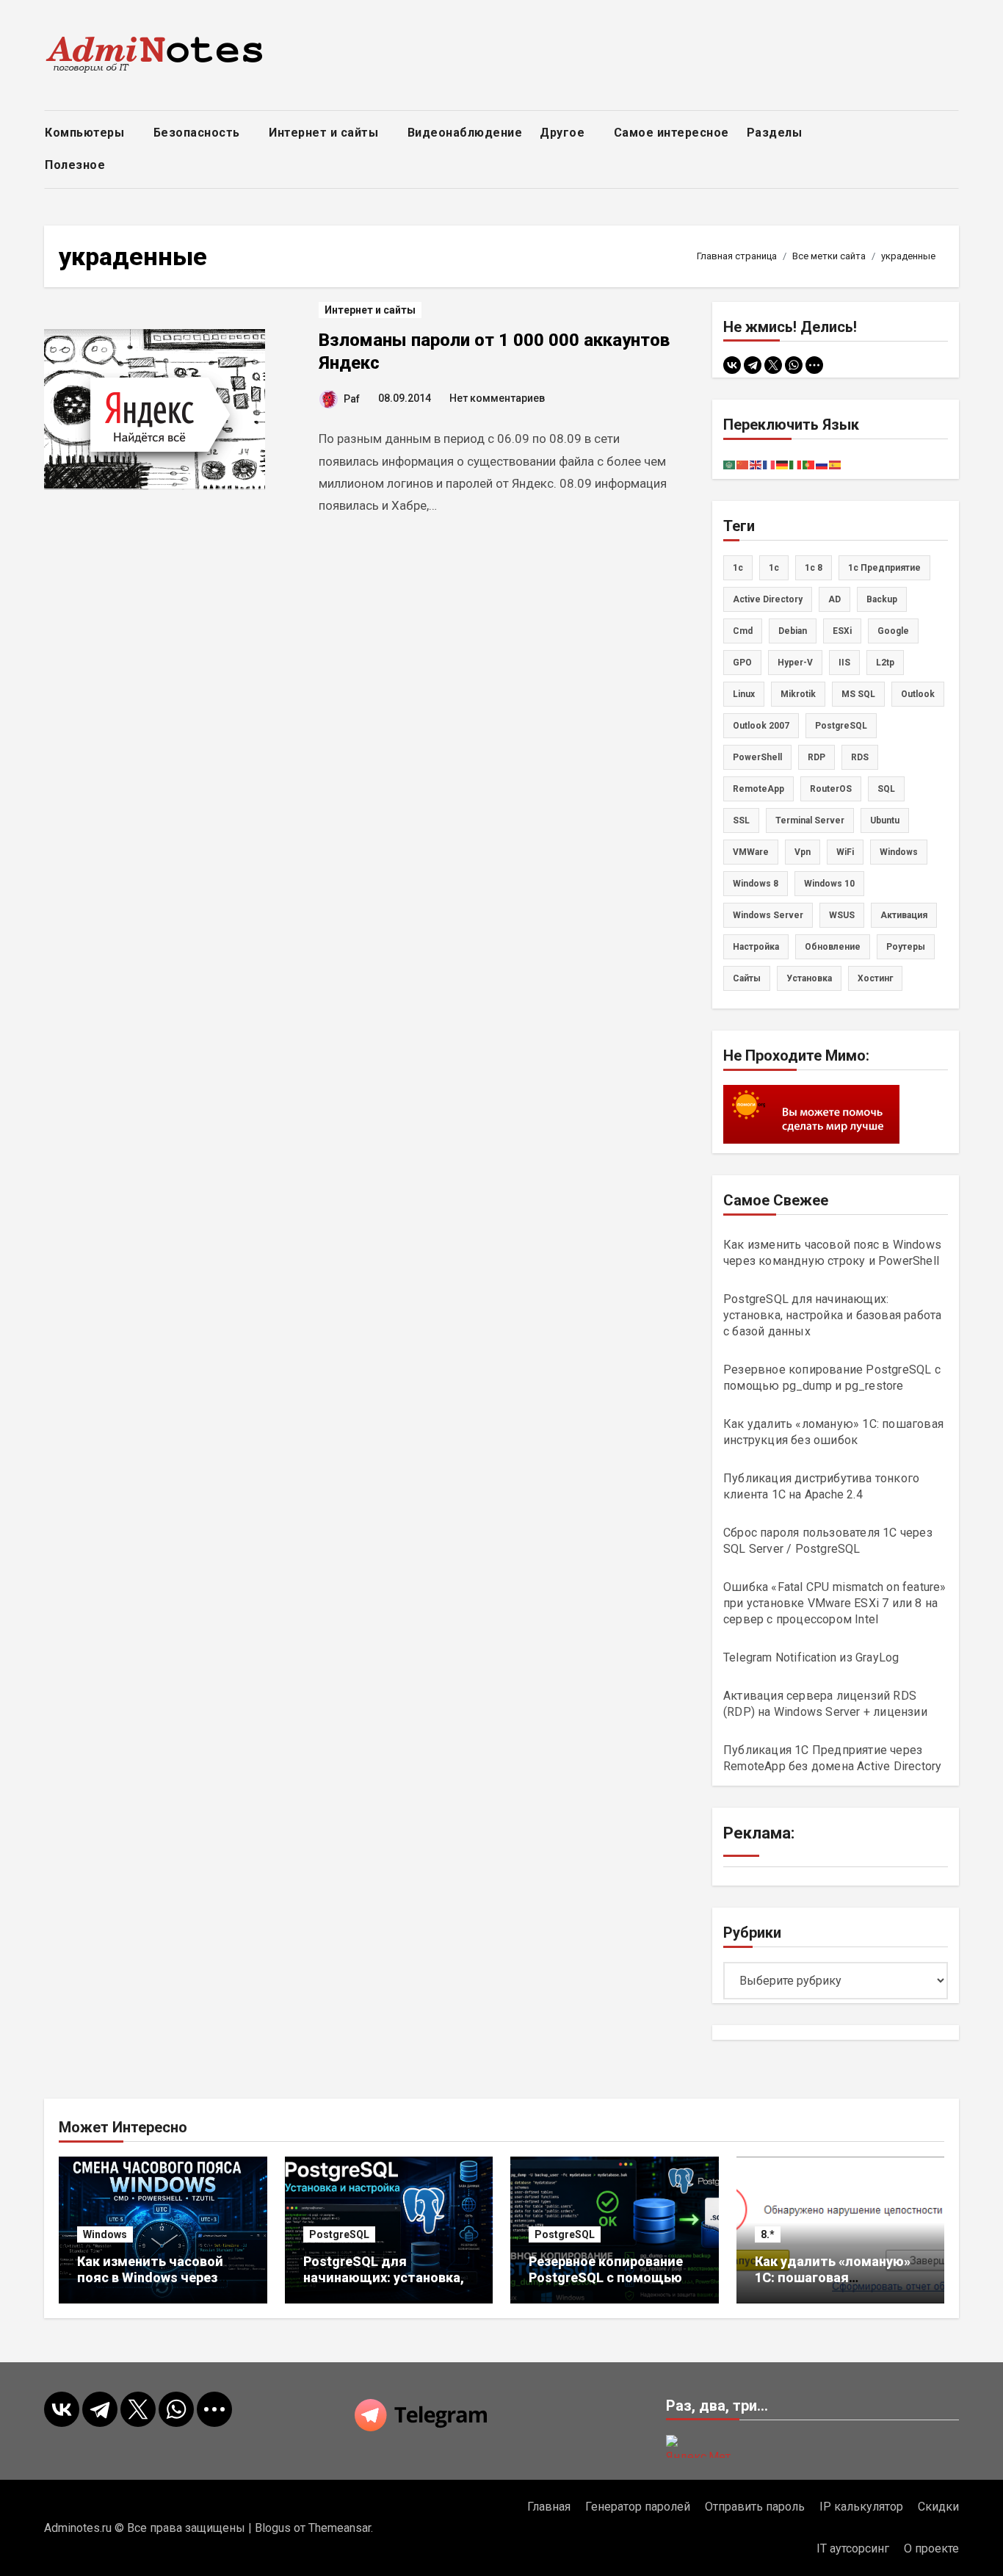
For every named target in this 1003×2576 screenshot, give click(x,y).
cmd (743, 631)
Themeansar (340, 2528)
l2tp (885, 663)
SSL (741, 820)
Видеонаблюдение (465, 133)
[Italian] (796, 464)
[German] (783, 464)
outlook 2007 (761, 726)
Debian (793, 631)
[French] (770, 464)
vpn (803, 852)
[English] (756, 464)
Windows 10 (829, 884)
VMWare (751, 852)
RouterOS (831, 789)
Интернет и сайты (325, 133)
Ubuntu (885, 820)
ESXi (842, 631)
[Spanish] (836, 464)
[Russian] (822, 464)
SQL (886, 789)
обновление (833, 947)
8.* (768, 2234)
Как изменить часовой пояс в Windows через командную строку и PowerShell (150, 2285)
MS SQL (858, 694)
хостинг (875, 978)
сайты (747, 978)
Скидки (938, 2507)
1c (738, 568)
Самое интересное (671, 133)
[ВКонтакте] (732, 365)
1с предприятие (884, 568)
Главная (549, 2507)
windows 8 (756, 884)
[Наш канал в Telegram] (501, 2415)
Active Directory (768, 599)
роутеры (906, 947)
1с (774, 568)
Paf (352, 399)
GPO (742, 663)
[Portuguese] (809, 464)
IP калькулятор (861, 2507)
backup (882, 599)
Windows (105, 2234)
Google (893, 631)
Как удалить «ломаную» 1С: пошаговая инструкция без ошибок (833, 2277)
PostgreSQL (841, 726)
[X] (773, 365)
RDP (816, 757)
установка (809, 978)
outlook (918, 694)
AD (834, 599)
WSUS (842, 915)
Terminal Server (810, 820)
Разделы (776, 133)
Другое (564, 133)
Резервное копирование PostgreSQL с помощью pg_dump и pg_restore (606, 2277)
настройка (756, 947)
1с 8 (814, 568)
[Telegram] (753, 365)
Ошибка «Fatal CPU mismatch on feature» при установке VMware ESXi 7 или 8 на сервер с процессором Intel (835, 1603)
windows (899, 852)
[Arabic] (730, 464)
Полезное (77, 165)
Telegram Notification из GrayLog (811, 1657)
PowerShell (757, 757)
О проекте (931, 2548)
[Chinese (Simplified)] (743, 464)
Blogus (273, 2528)
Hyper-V (795, 663)
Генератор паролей (638, 2507)
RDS (860, 757)
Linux (744, 694)
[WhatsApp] (794, 365)
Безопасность (199, 133)
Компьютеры (86, 133)
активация (904, 915)
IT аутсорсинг (853, 2548)
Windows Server (768, 915)
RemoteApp (758, 789)
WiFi (845, 852)
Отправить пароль (755, 2507)
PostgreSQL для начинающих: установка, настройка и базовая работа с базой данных (832, 1315)
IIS (844, 663)
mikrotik (798, 694)
